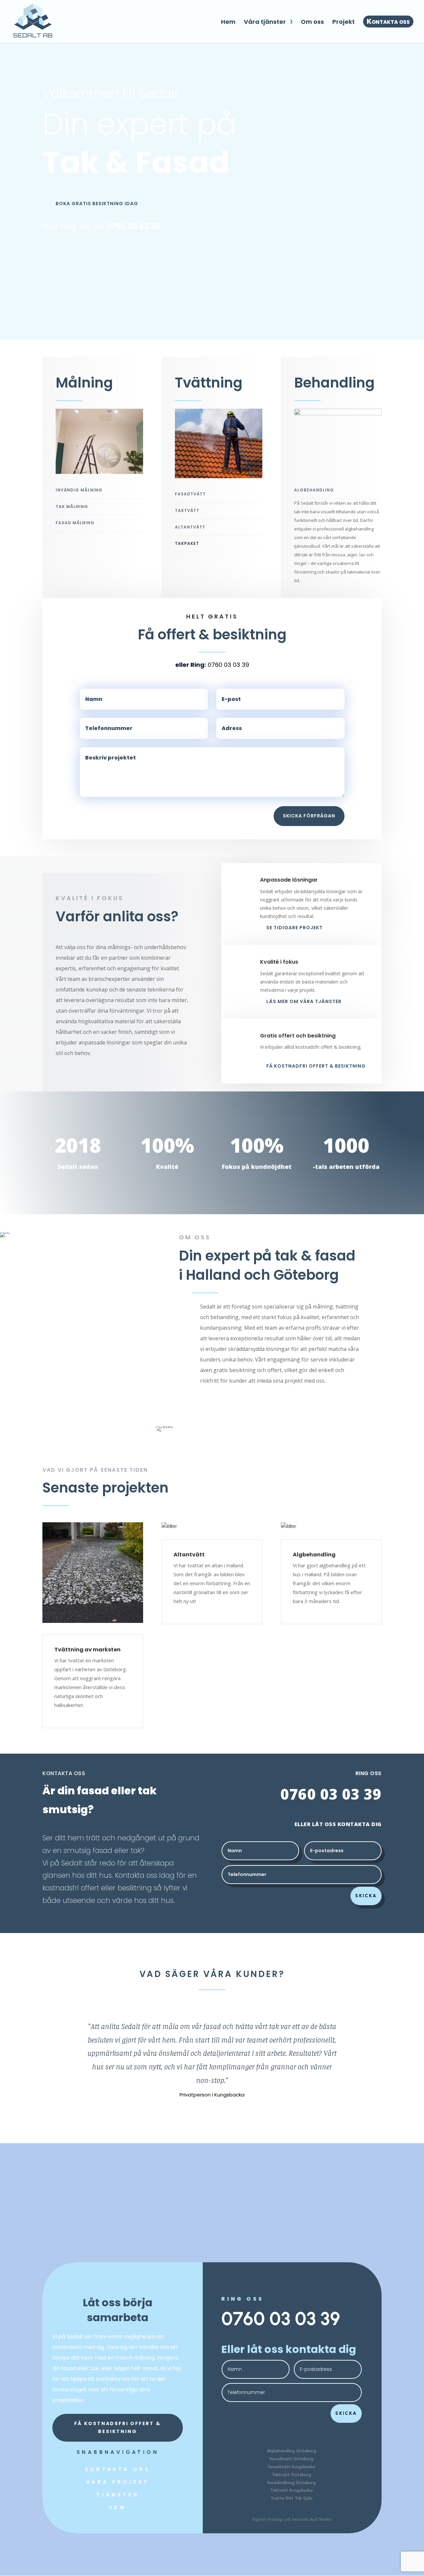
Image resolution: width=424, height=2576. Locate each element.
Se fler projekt (212, 1643)
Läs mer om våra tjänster (304, 1001)
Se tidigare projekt (294, 928)
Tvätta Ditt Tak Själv (292, 2498)
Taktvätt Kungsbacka (291, 2490)
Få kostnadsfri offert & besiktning (117, 2427)
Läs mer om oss (270, 1403)
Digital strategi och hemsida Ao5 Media (292, 2520)
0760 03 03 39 (133, 226)
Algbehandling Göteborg (291, 2451)
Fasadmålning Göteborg (291, 2483)
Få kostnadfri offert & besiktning (316, 1066)
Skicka (366, 1896)
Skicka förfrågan (309, 816)
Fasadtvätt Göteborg (291, 2459)
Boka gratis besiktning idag (97, 204)
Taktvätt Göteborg (291, 2475)
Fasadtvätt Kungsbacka (291, 2467)
